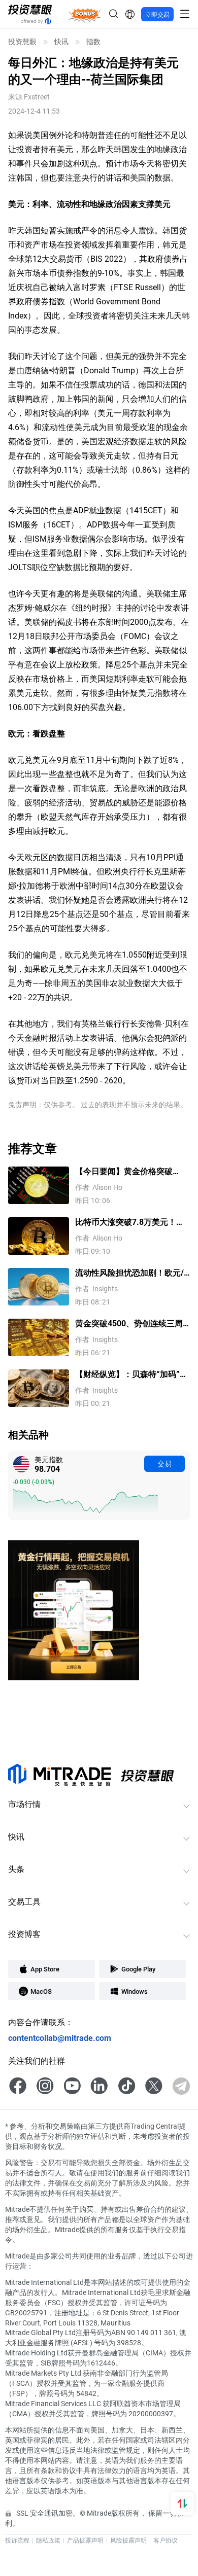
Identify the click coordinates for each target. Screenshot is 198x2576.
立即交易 (157, 14)
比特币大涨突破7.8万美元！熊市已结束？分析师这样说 (130, 1222)
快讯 (61, 42)
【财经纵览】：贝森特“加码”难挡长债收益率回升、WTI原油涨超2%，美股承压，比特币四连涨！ (131, 1374)
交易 (164, 1463)
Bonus (85, 14)
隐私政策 (48, 2540)
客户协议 (166, 2540)
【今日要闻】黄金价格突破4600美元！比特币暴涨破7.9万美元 (131, 1171)
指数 (93, 42)
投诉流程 (17, 2540)
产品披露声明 (85, 2540)
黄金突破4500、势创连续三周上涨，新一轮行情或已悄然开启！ (129, 1324)
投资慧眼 (22, 42)
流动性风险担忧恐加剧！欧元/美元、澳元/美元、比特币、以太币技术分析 (129, 1273)
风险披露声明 (128, 2540)
